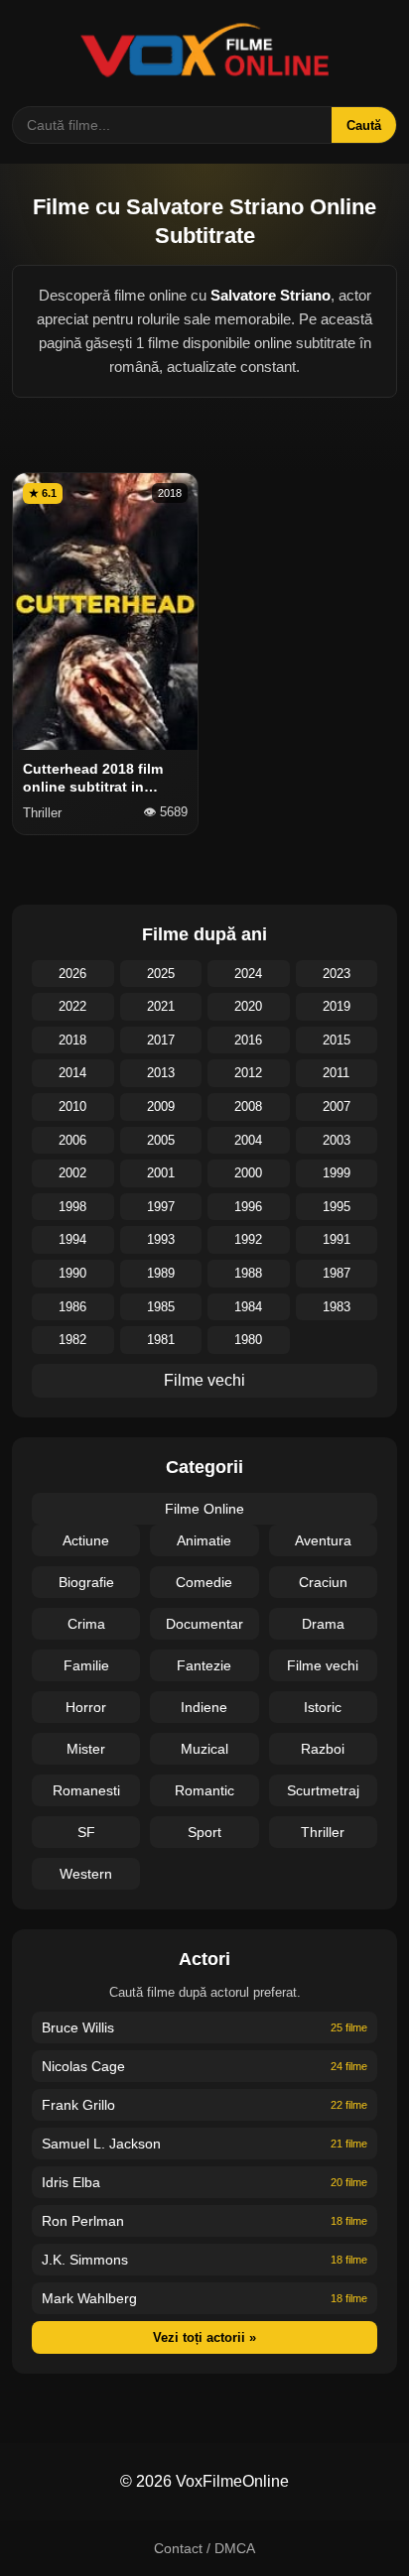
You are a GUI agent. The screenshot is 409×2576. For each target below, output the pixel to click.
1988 (248, 1273)
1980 (248, 1340)
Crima (86, 1624)
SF (86, 1832)
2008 (248, 1106)
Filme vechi (204, 1380)
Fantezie (204, 1665)
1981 (161, 1340)
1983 (337, 1307)
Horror (86, 1707)
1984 (248, 1307)
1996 (248, 1207)
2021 (161, 1006)
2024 (248, 974)
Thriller (323, 1832)
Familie (86, 1665)
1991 (337, 1239)
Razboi (323, 1749)
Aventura (323, 1540)
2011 (336, 1073)
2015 (337, 1040)
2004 (248, 1140)
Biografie (86, 1582)
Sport (204, 1832)
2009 (161, 1106)
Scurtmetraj (323, 1790)
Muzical (204, 1749)
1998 (72, 1207)
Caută (364, 125)
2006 (72, 1140)
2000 (248, 1173)
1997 (161, 1207)
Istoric (323, 1707)
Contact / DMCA (204, 2548)
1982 (72, 1340)
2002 (72, 1173)
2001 (161, 1173)
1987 (337, 1273)
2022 (72, 1006)
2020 (248, 1006)
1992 (248, 1239)
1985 (161, 1307)
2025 (161, 974)
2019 (337, 1006)
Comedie (204, 1582)
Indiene (204, 1707)
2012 (248, 1073)
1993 (161, 1239)
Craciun (323, 1582)
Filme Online (204, 1509)
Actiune (86, 1540)
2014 (72, 1073)
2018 (72, 1040)
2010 (72, 1106)
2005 (161, 1140)
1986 (72, 1307)
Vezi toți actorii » (204, 2337)
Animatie (204, 1540)
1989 (161, 1273)
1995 (337, 1207)
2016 (248, 1040)
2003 (337, 1140)
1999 (337, 1173)
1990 (72, 1273)
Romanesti (86, 1790)
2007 (337, 1106)
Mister (86, 1749)
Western (86, 1874)
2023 (337, 974)
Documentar (204, 1624)
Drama (323, 1624)
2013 (161, 1073)
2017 (161, 1040)
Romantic (204, 1790)
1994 (72, 1239)
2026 (72, 974)
